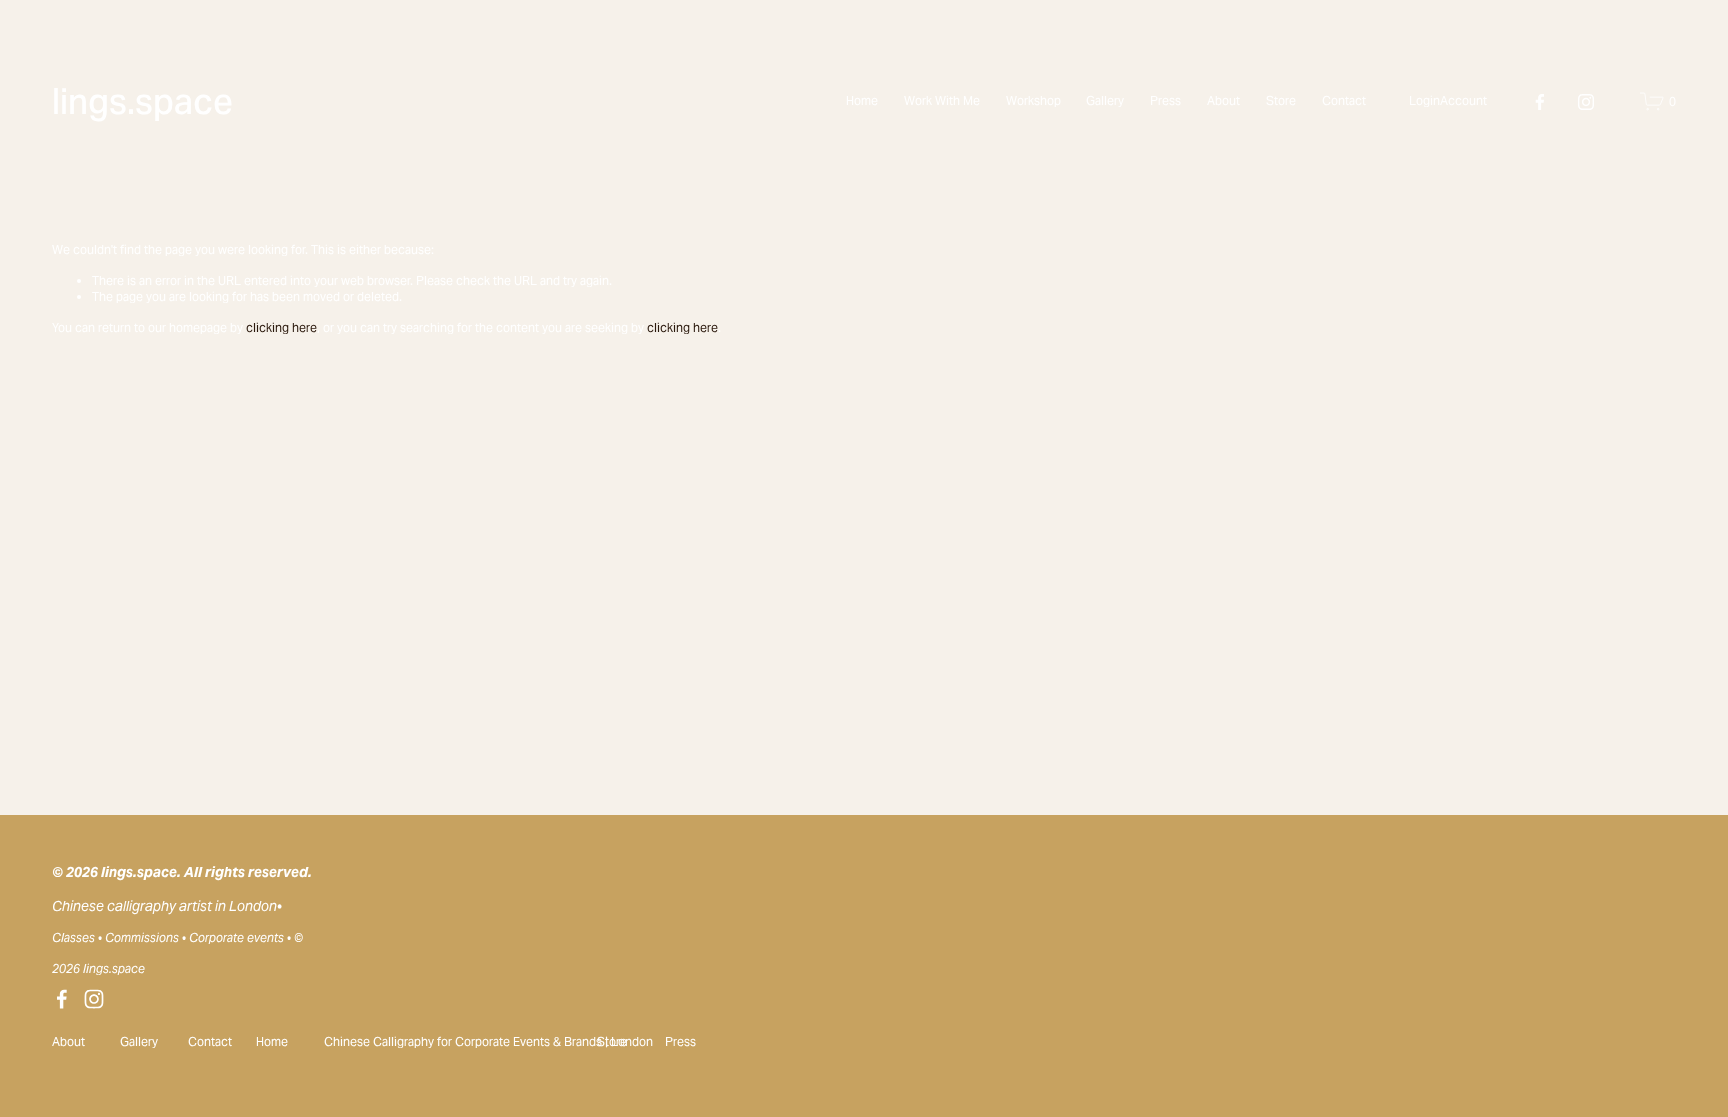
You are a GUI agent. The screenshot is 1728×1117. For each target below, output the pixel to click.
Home (862, 100)
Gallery (1105, 100)
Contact (1344, 100)
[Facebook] (1540, 102)
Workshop (1033, 100)
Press (1165, 100)
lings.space (142, 101)
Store (1281, 100)
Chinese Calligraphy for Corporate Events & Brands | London (488, 1041)
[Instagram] (1586, 102)
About (1223, 100)
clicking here (281, 327)
